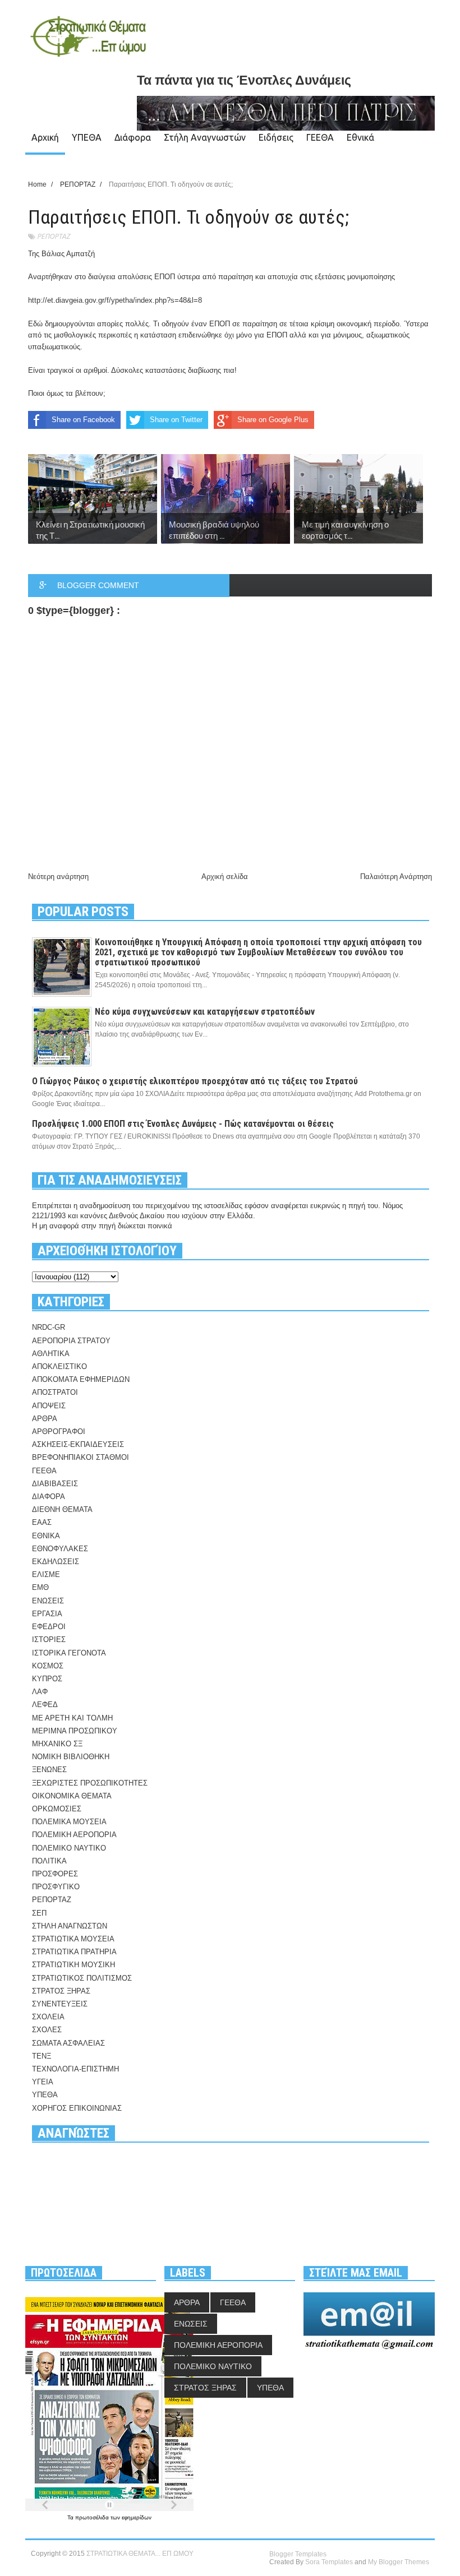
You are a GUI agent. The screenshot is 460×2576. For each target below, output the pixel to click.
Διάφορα (133, 137)
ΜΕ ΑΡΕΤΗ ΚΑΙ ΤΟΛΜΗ (72, 1718)
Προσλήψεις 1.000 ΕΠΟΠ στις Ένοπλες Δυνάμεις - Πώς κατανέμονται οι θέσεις (183, 1124)
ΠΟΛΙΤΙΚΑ (49, 1861)
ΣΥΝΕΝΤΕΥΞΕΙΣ (60, 2004)
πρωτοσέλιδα (93, 2517)
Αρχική (45, 137)
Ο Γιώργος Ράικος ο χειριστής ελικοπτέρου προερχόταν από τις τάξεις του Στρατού (195, 1081)
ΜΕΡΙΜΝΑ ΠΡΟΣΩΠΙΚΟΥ (75, 1731)
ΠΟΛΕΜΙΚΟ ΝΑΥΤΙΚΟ (69, 1848)
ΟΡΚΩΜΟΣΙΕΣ (57, 1809)
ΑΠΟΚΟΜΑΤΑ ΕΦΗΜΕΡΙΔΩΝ (81, 1379)
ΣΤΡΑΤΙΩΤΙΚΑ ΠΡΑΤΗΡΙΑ (74, 1952)
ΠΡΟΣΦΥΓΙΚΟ (56, 1887)
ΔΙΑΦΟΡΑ (49, 1497)
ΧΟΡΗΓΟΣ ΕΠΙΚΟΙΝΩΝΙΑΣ (77, 2108)
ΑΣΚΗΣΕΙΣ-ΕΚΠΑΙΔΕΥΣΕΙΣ (78, 1444)
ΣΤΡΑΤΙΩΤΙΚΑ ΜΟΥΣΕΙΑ (73, 1939)
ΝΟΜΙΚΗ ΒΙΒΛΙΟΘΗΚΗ (71, 1757)
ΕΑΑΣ (42, 1522)
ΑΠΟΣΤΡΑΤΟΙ (55, 1392)
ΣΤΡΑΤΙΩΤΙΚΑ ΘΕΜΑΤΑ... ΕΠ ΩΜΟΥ (140, 2554)
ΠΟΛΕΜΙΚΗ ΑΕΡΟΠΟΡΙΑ (74, 1835)
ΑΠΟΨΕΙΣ (49, 1406)
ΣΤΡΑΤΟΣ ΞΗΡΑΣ (61, 1991)
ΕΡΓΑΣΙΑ (47, 1614)
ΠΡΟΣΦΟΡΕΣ (55, 1874)
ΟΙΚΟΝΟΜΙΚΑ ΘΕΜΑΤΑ (72, 1796)
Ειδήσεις (276, 137)
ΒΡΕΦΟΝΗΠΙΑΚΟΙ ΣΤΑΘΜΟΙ (81, 1457)
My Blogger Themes (399, 2562)
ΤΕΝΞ (42, 2056)
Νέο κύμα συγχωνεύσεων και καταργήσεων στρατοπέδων (205, 1012)
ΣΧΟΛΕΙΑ (48, 2017)
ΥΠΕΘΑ (87, 137)
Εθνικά (360, 137)
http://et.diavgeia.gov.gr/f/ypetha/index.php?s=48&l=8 (115, 300)
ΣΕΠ (39, 1913)
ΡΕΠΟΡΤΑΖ (54, 236)
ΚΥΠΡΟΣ (47, 1679)
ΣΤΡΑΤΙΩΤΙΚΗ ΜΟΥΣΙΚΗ (73, 1965)
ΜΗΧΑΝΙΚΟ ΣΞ (57, 1744)
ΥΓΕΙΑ (43, 2082)
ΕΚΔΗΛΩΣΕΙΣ (56, 1562)
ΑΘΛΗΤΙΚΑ (51, 1354)
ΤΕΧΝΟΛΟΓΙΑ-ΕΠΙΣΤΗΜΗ (75, 2069)
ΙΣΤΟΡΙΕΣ (49, 1640)
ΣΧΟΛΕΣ (47, 2030)
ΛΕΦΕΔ (45, 1705)
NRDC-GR (49, 1327)
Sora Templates (329, 2562)
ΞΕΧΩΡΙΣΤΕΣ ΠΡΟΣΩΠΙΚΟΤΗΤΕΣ (90, 1783)
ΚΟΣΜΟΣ (48, 1666)
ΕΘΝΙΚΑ (46, 1536)
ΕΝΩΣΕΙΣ (48, 1601)
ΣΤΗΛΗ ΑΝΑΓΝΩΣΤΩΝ (70, 1926)
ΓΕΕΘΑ (320, 137)
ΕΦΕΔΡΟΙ (49, 1627)
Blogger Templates (298, 2554)
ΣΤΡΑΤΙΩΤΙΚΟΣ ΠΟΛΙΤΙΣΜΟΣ (82, 1978)
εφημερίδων (137, 2517)
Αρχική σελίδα (225, 877)
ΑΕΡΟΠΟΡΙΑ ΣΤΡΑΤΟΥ (71, 1341)
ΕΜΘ (40, 1587)
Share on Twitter (176, 420)
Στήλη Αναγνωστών (205, 137)
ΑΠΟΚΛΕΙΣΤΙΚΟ (59, 1366)
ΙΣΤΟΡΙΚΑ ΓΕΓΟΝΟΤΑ (69, 1653)
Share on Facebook (83, 420)
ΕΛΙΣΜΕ (46, 1574)
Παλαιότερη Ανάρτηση (396, 877)
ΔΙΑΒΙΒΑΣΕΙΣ (55, 1484)
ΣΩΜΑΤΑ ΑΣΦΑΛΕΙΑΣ (68, 2043)
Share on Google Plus (273, 420)
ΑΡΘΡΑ (45, 1419)
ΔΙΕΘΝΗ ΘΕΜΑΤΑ (62, 1509)
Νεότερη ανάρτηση (58, 877)
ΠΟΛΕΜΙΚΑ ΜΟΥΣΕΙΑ (69, 1822)
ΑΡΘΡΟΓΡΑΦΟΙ (59, 1432)
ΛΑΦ (40, 1692)
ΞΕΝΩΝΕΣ (49, 1770)
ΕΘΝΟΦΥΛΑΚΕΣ (60, 1549)
